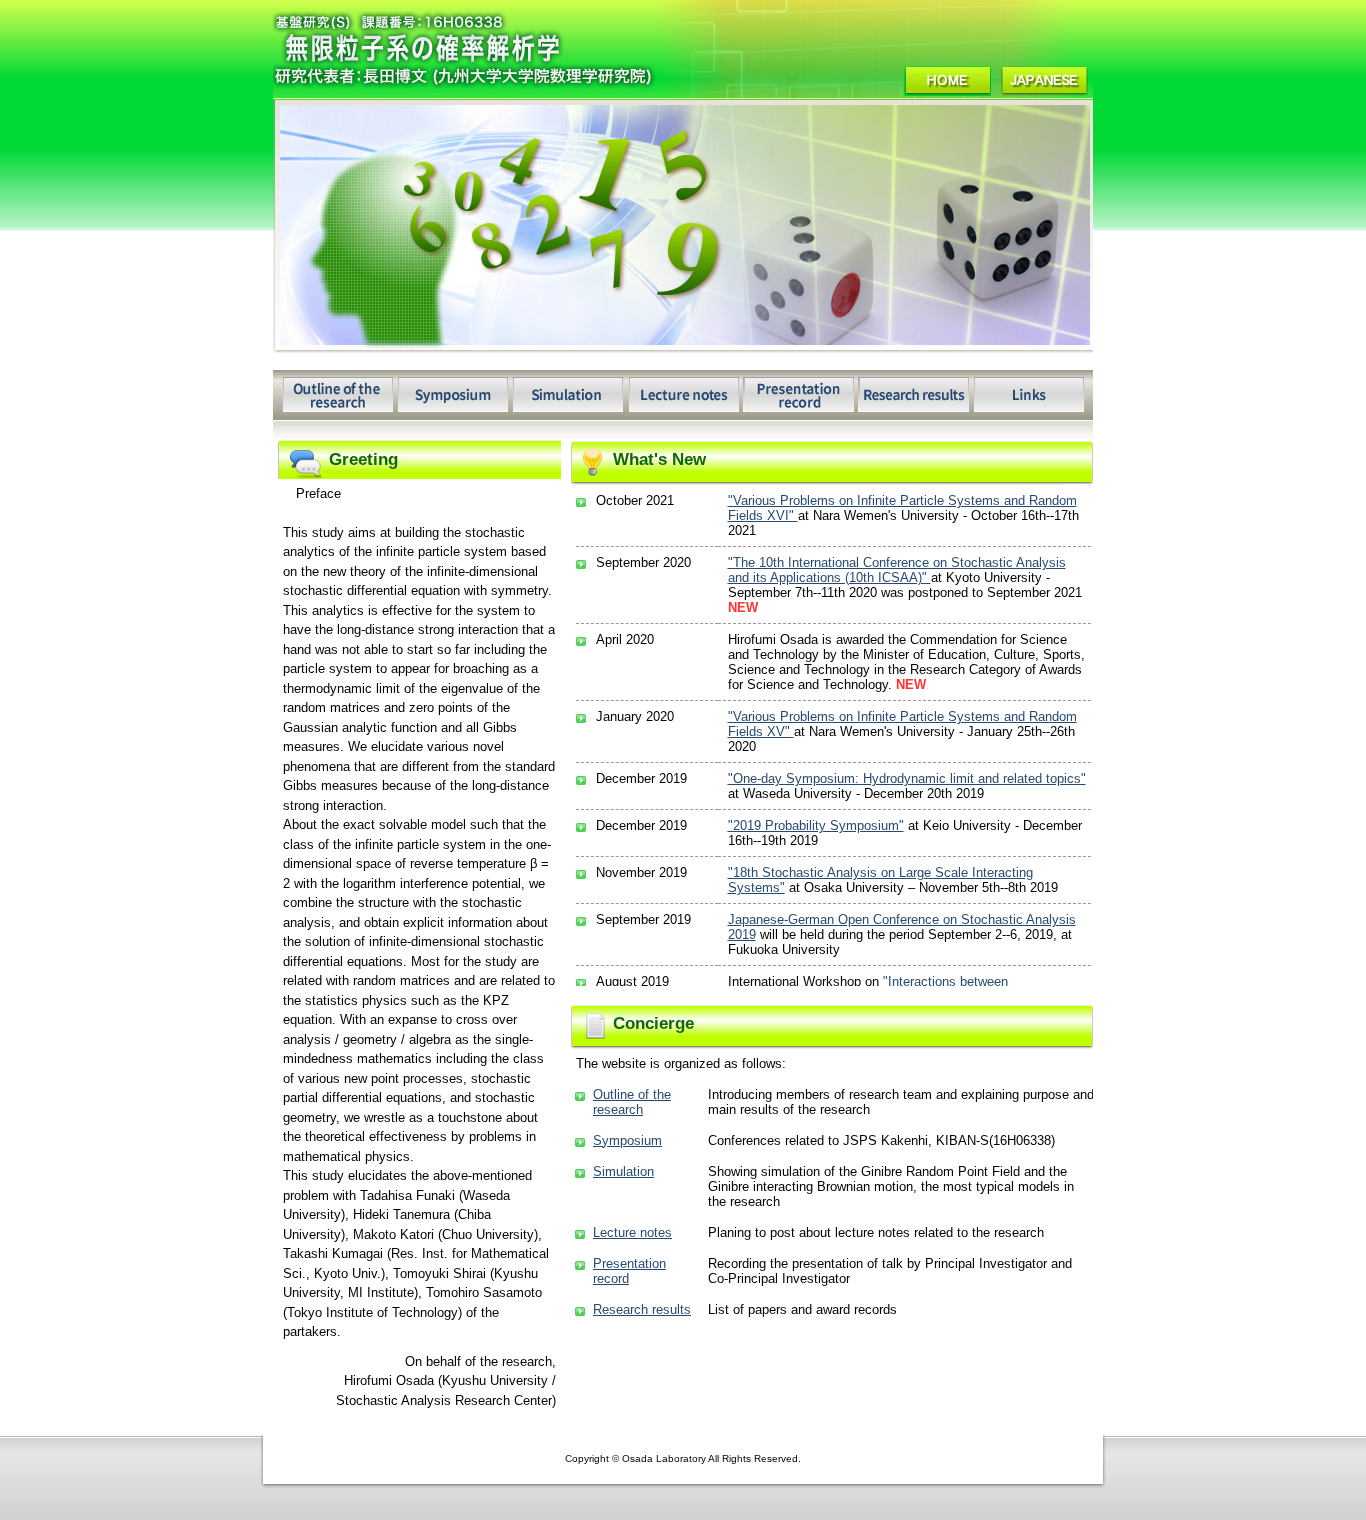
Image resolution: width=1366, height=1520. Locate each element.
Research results (642, 1309)
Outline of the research (632, 1102)
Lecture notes (632, 1232)
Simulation (623, 1171)
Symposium (627, 1140)
